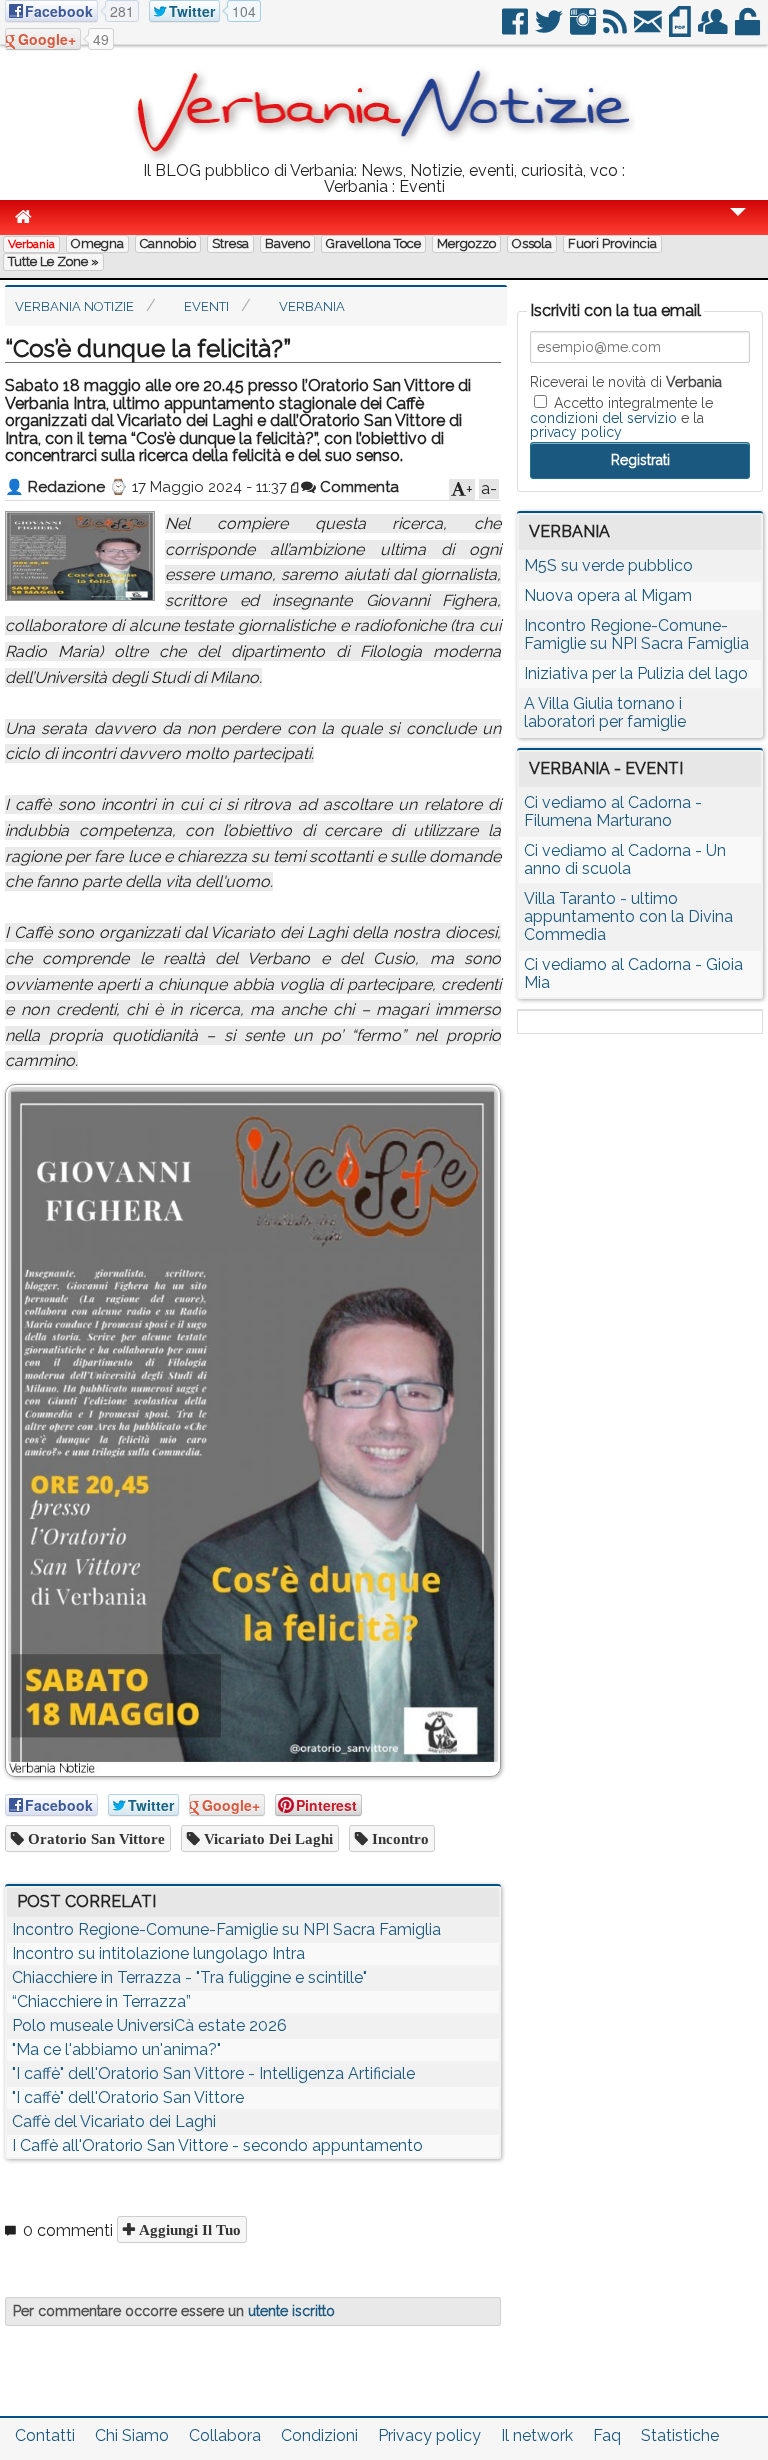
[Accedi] (749, 29)
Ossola (532, 243)
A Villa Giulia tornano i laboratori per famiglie (605, 712)
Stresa (230, 243)
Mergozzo (466, 243)
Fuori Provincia (612, 243)
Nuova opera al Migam (608, 595)
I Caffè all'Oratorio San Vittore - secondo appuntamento (217, 2145)
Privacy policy (429, 2435)
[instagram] (584, 29)
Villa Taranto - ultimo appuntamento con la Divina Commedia (628, 916)
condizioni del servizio (603, 418)
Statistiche (680, 2435)
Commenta (357, 487)
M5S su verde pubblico (608, 565)
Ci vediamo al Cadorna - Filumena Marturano (613, 811)
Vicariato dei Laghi (266, 1838)
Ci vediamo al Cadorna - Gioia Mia (633, 973)
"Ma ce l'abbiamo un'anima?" (116, 2049)
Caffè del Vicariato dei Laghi (114, 2121)
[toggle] (738, 225)
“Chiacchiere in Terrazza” (101, 2001)
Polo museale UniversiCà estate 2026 (149, 2025)
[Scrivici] (649, 29)
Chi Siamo (132, 2435)
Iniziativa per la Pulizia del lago (636, 673)
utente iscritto (291, 2311)
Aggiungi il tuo (188, 2229)
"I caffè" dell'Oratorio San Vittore (128, 2097)
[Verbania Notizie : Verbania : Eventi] (384, 154)
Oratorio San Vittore (94, 1838)
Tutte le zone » (53, 261)
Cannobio (168, 243)
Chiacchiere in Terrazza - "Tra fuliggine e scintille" (189, 1977)
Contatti (45, 2435)
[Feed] (616, 29)
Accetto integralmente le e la (621, 417)
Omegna (97, 243)
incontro (398, 1838)
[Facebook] (516, 29)
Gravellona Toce (373, 243)
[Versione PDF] (681, 29)
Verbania (31, 244)
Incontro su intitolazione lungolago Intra (158, 1953)
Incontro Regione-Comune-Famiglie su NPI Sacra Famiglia (226, 1929)
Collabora (225, 2435)
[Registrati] (714, 29)
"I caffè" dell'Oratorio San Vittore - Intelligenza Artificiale (213, 2073)
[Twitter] (550, 29)
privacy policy (576, 432)
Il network (537, 2435)
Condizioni (319, 2435)
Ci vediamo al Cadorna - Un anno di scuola (625, 859)
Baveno (287, 243)
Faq (607, 2435)
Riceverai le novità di (626, 382)
